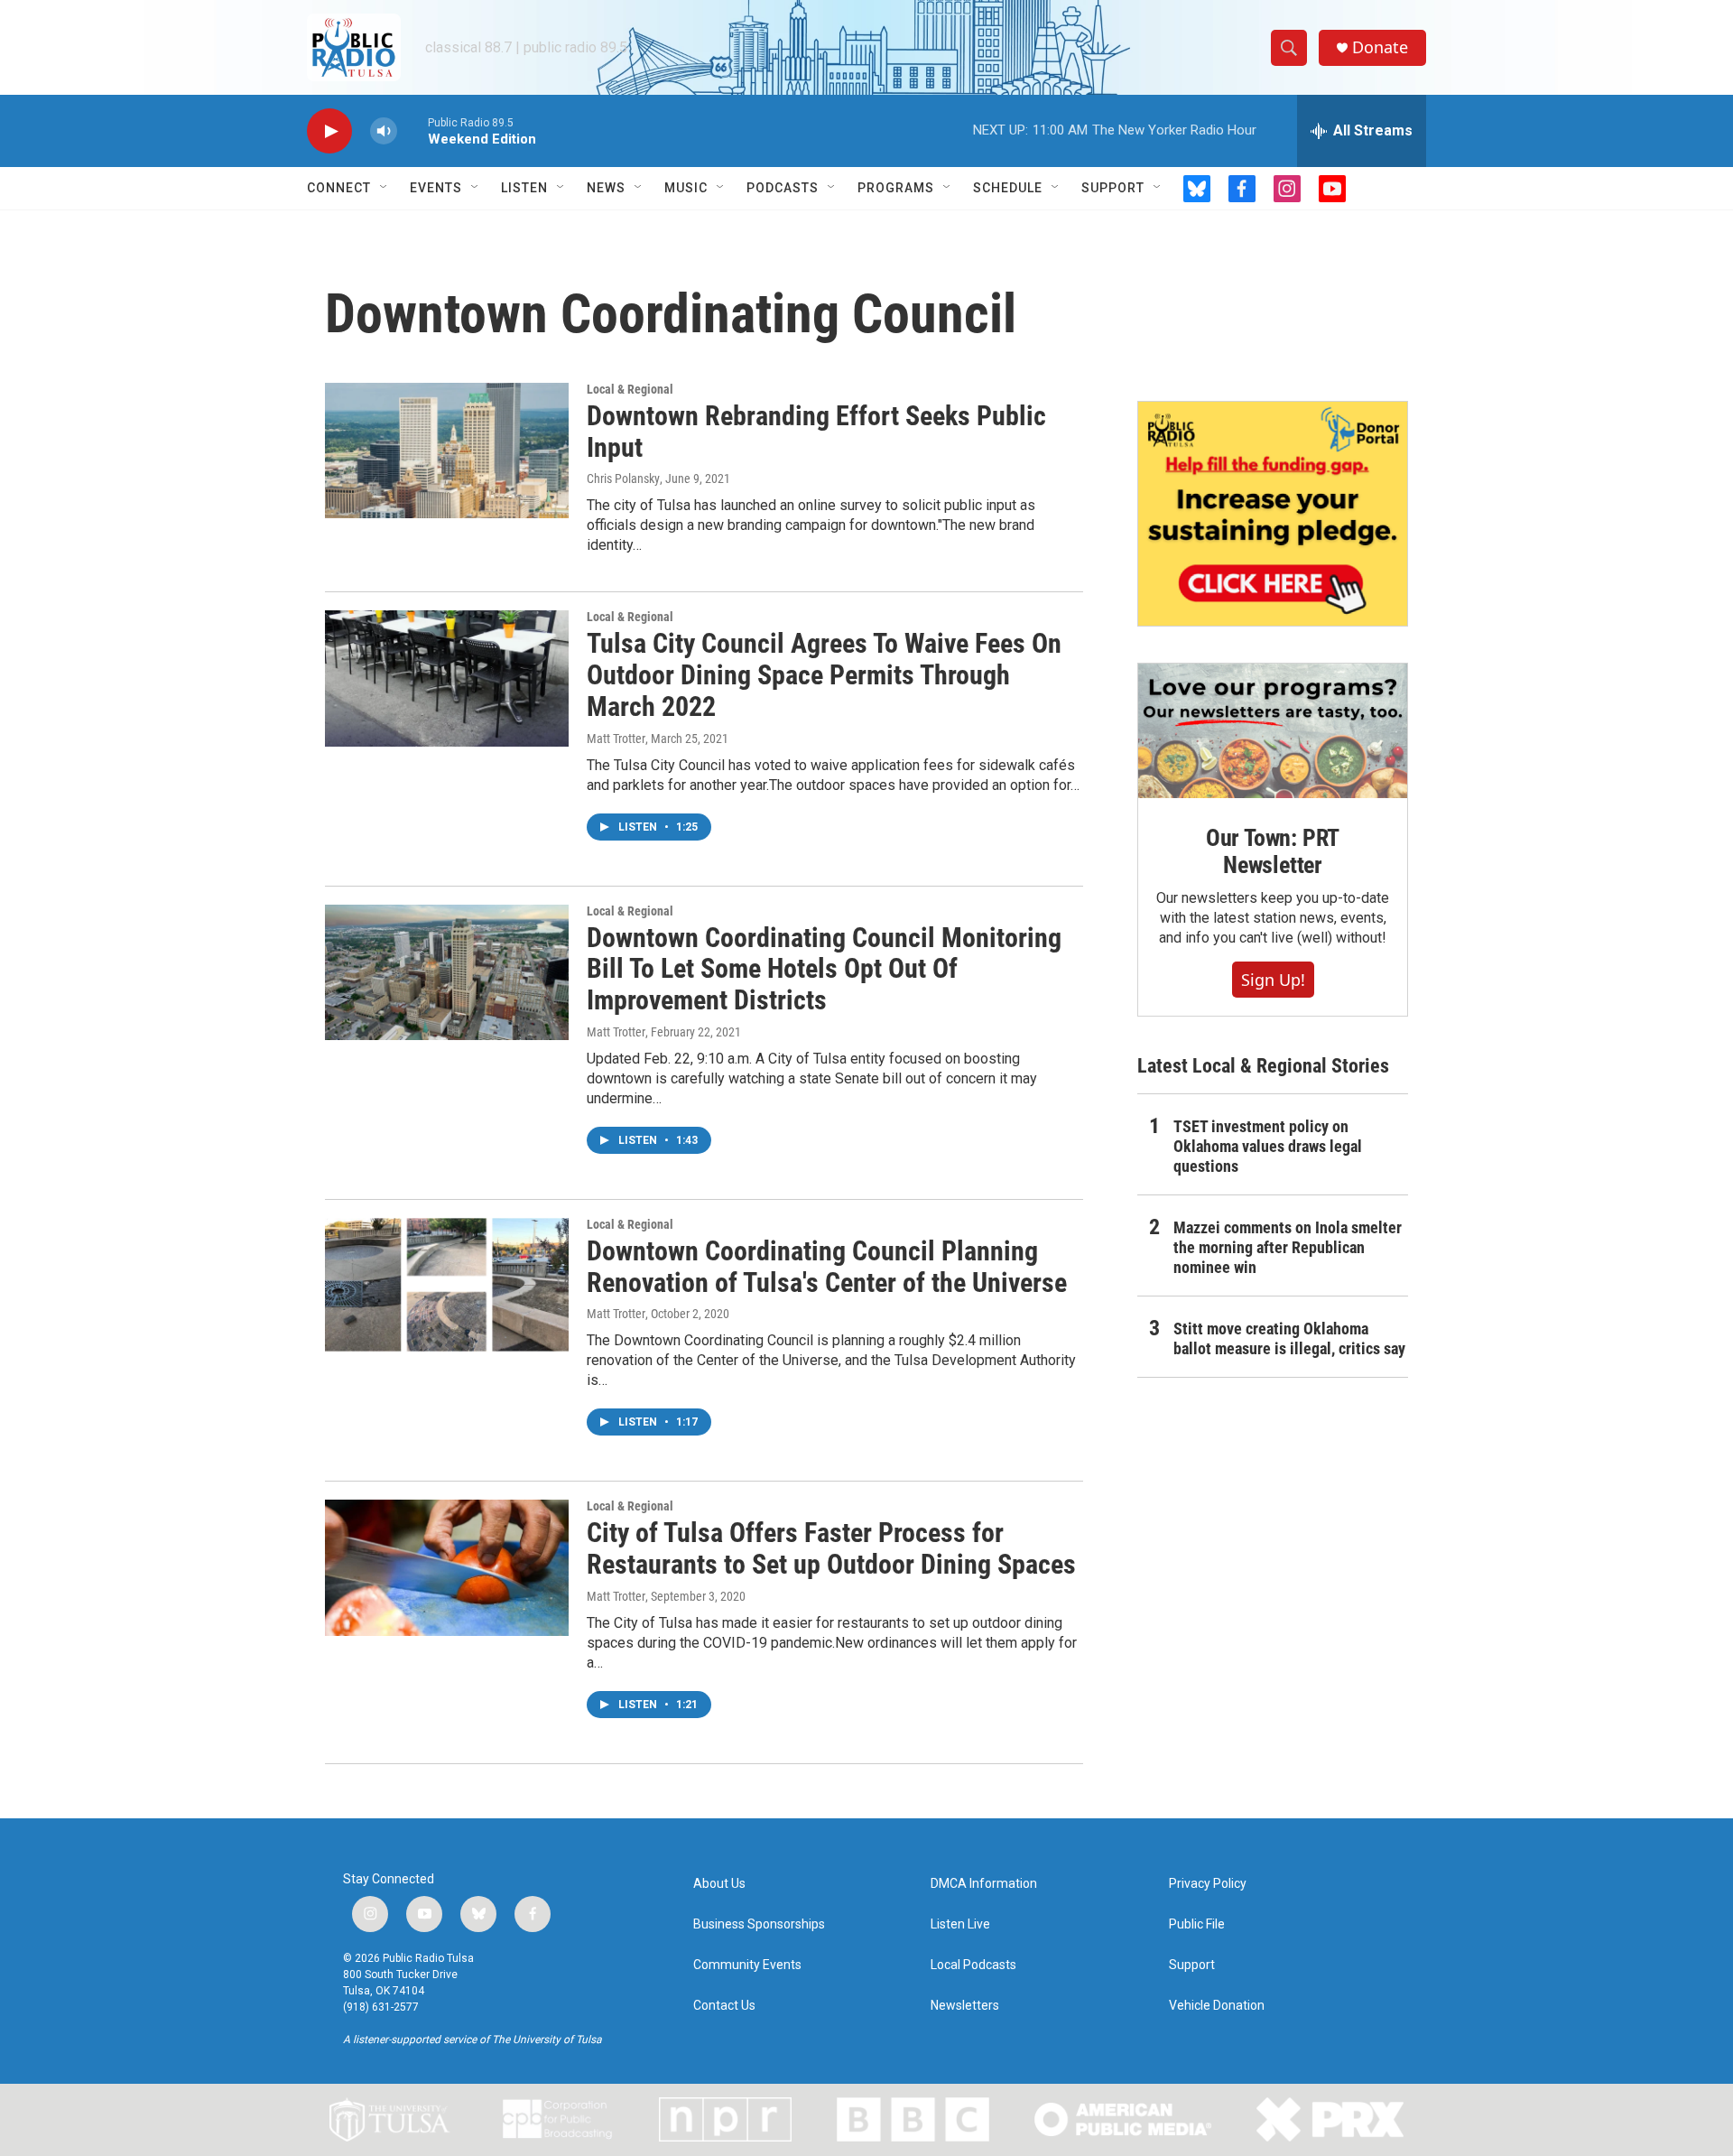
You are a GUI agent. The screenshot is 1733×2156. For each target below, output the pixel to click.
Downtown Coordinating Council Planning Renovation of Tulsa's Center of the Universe (827, 1267)
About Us (719, 1884)
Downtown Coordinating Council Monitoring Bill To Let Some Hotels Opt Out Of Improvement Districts (824, 969)
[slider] (412, 130)
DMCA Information (984, 1884)
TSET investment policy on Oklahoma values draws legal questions (1268, 1146)
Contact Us (724, 2006)
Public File (1197, 1924)
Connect (339, 188)
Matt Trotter (616, 739)
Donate (1380, 47)
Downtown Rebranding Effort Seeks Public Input (816, 432)
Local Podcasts (973, 1965)
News (606, 188)
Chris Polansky (623, 479)
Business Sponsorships (759, 1924)
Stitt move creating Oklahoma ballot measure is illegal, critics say (1289, 1338)
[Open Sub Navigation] (385, 188)
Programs (896, 188)
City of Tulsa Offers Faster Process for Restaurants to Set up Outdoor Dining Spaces (831, 1548)
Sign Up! (1273, 980)
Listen (524, 188)
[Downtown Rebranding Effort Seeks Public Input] (447, 451)
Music (686, 188)
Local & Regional (630, 389)
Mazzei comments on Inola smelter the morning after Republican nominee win (1288, 1247)
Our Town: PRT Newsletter (1273, 851)
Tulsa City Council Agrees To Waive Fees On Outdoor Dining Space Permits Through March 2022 (824, 675)
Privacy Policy (1208, 1884)
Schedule (1008, 188)
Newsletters (965, 2006)
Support (1113, 188)
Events (436, 188)
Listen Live (960, 1924)
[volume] (384, 131)
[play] (329, 131)
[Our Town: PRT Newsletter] (1273, 731)
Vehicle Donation (1217, 2006)
